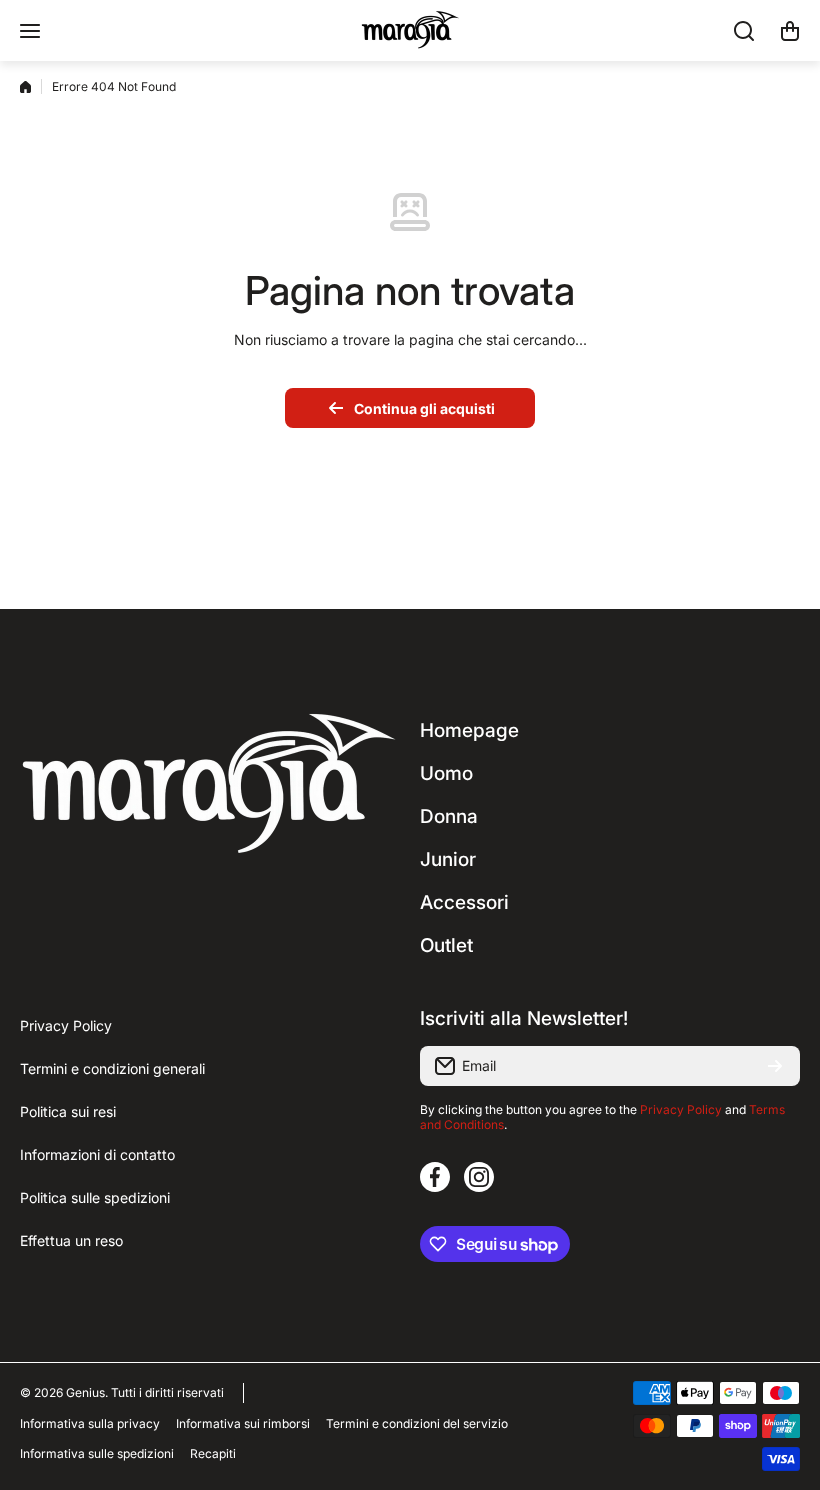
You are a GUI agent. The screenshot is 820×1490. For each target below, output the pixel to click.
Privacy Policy (681, 1109)
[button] (790, 31)
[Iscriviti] (775, 1066)
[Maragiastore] (410, 30)
